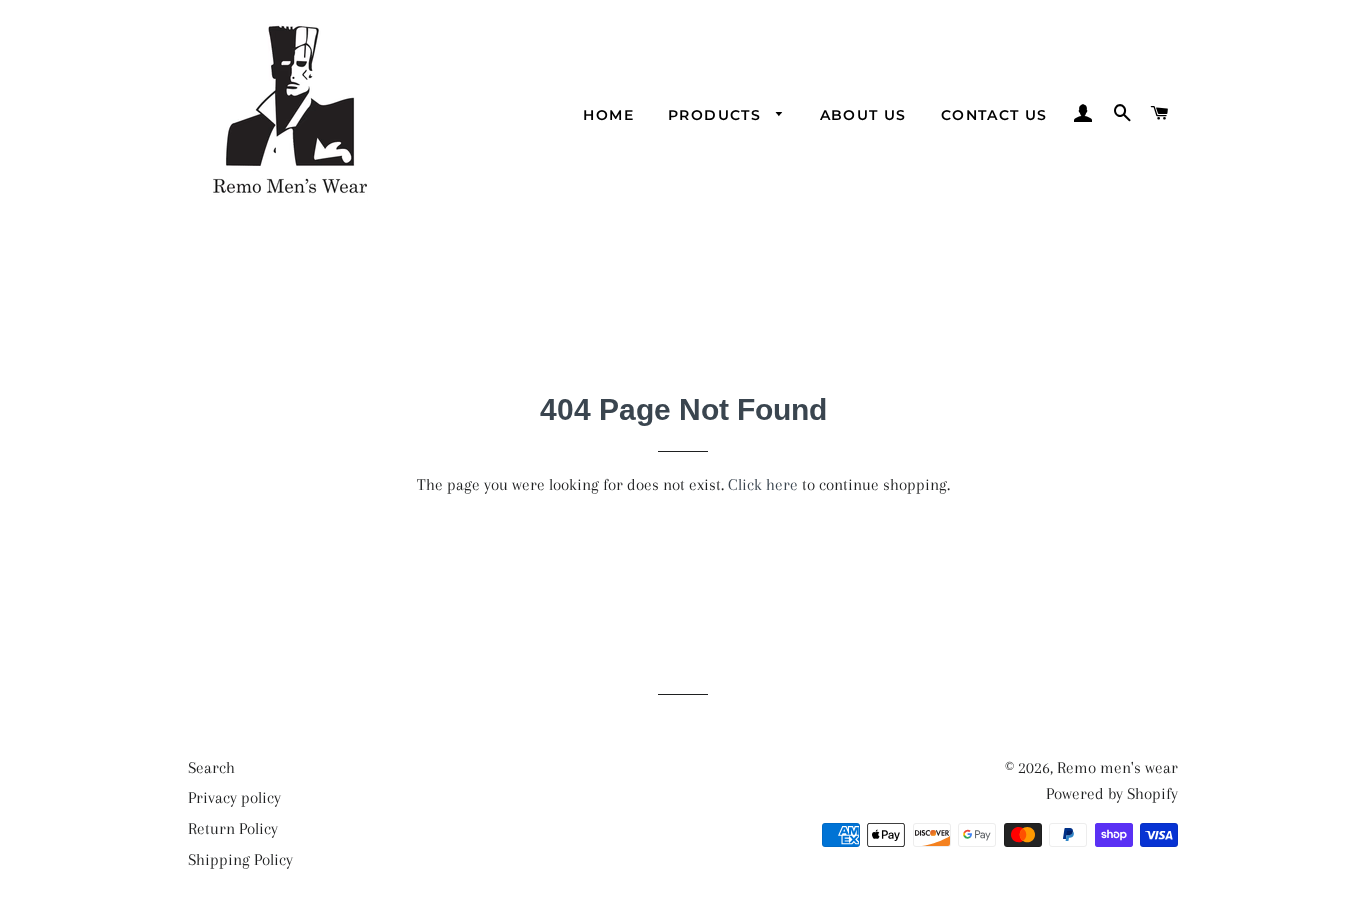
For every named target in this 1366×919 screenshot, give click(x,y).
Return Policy (233, 828)
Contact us (994, 115)
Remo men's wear (1117, 767)
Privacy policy (234, 797)
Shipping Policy (240, 859)
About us (863, 115)
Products (717, 115)
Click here (763, 484)
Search (211, 767)
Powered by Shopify (1112, 793)
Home (608, 115)
